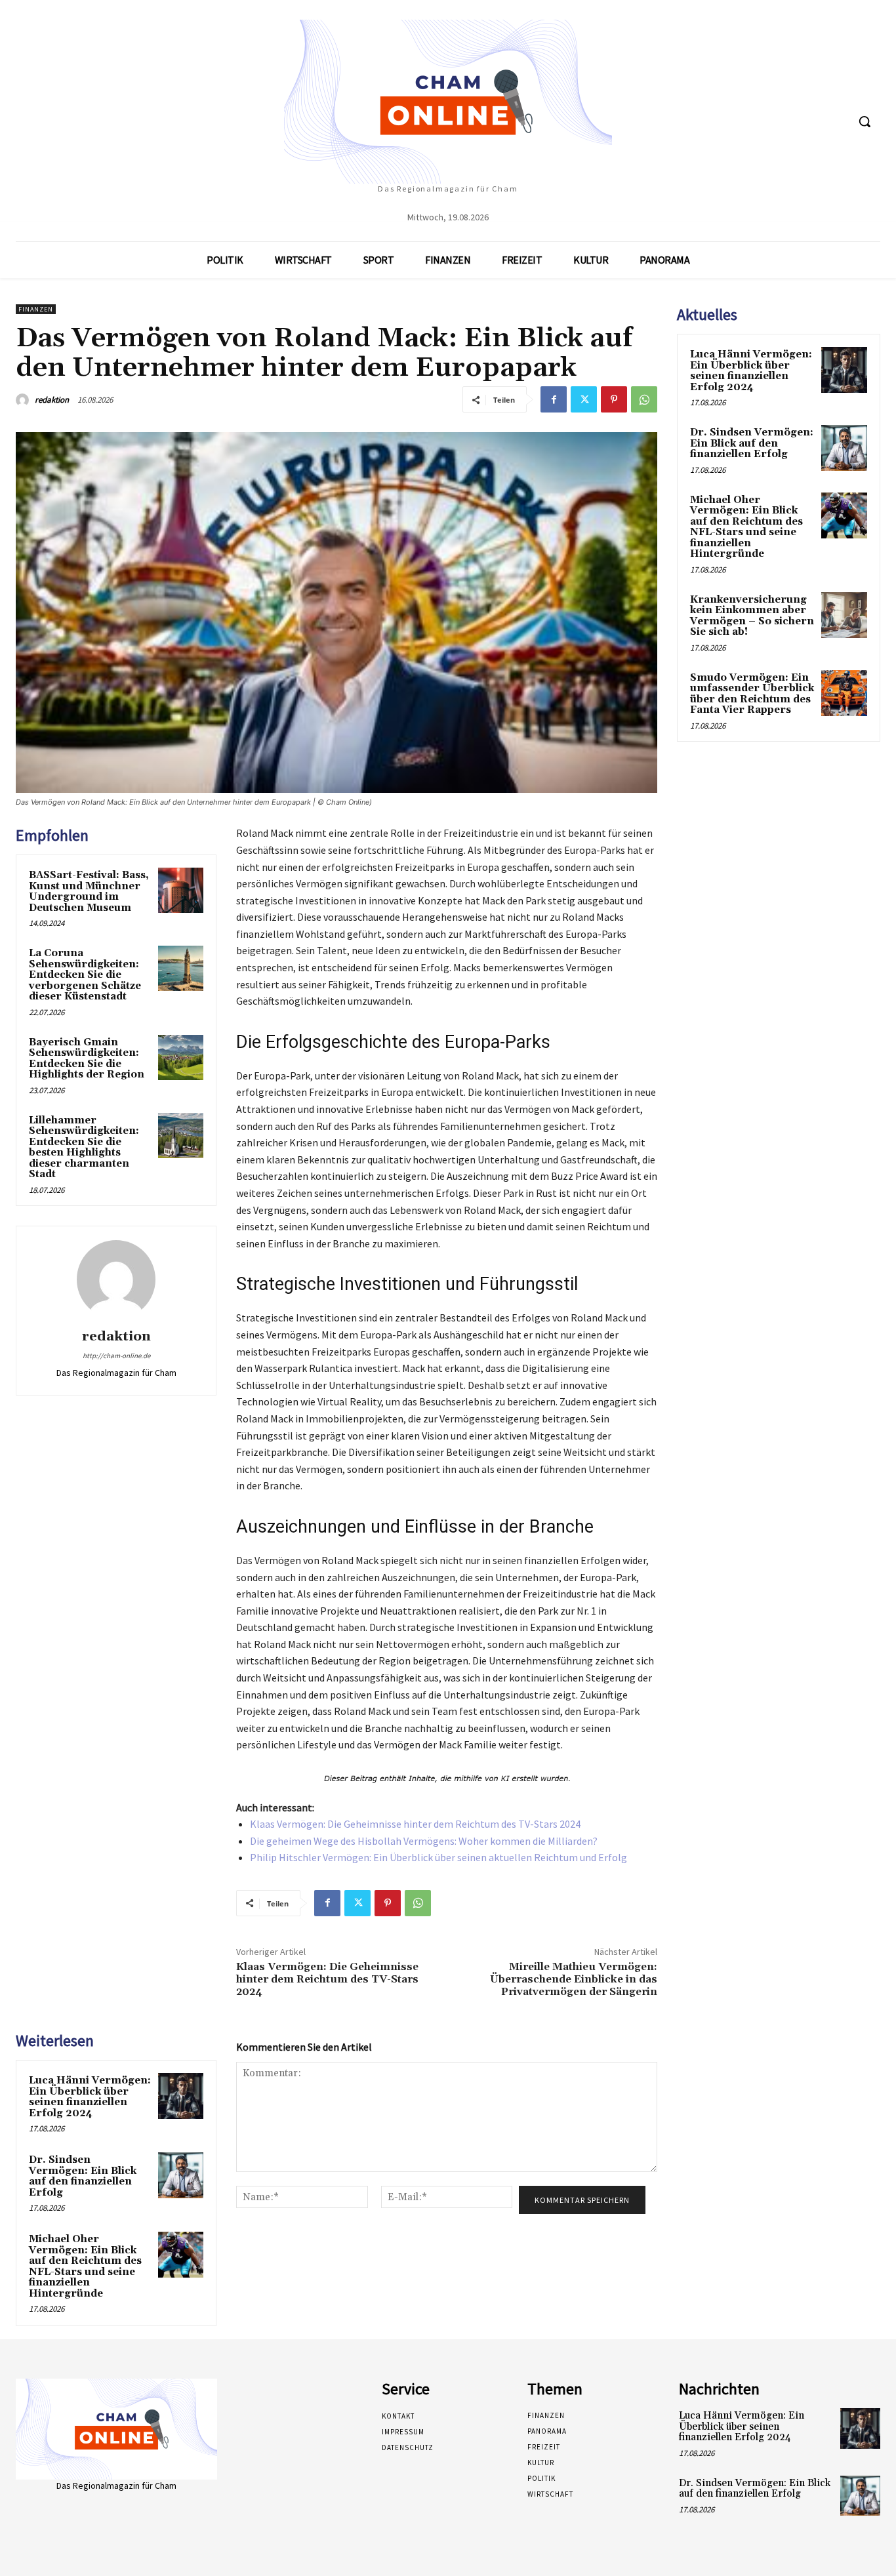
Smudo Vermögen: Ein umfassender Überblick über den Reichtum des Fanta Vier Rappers (752, 694)
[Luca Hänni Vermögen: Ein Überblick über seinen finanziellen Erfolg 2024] (181, 2096)
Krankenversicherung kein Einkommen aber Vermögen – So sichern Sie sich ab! (752, 616)
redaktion (52, 400)
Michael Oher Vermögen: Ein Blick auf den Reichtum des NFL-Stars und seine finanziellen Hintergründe (85, 2266)
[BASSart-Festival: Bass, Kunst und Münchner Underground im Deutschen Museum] (181, 890)
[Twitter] (584, 399)
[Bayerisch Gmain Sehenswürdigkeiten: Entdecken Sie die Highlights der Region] (181, 1057)
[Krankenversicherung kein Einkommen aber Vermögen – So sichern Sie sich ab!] (844, 615)
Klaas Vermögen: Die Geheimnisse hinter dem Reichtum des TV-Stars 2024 (415, 1824)
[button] (865, 121)
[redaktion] (24, 400)
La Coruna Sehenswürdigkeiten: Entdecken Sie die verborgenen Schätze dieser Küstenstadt (85, 975)
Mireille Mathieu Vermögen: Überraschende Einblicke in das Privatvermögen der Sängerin (574, 1979)
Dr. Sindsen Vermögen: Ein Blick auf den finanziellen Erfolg (83, 2176)
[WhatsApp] (644, 399)
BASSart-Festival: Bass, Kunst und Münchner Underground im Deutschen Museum (89, 892)
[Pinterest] (614, 399)
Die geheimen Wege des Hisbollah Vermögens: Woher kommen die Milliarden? (424, 1841)
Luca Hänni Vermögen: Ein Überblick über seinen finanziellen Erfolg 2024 (90, 2097)
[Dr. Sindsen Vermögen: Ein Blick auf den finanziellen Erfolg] (181, 2175)
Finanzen (36, 309)
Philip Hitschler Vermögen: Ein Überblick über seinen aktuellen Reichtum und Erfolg (438, 1857)
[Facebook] (554, 399)
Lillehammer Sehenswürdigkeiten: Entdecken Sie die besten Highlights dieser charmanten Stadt (84, 1148)
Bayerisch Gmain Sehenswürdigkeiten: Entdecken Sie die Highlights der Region (87, 1059)
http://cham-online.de (116, 1356)
